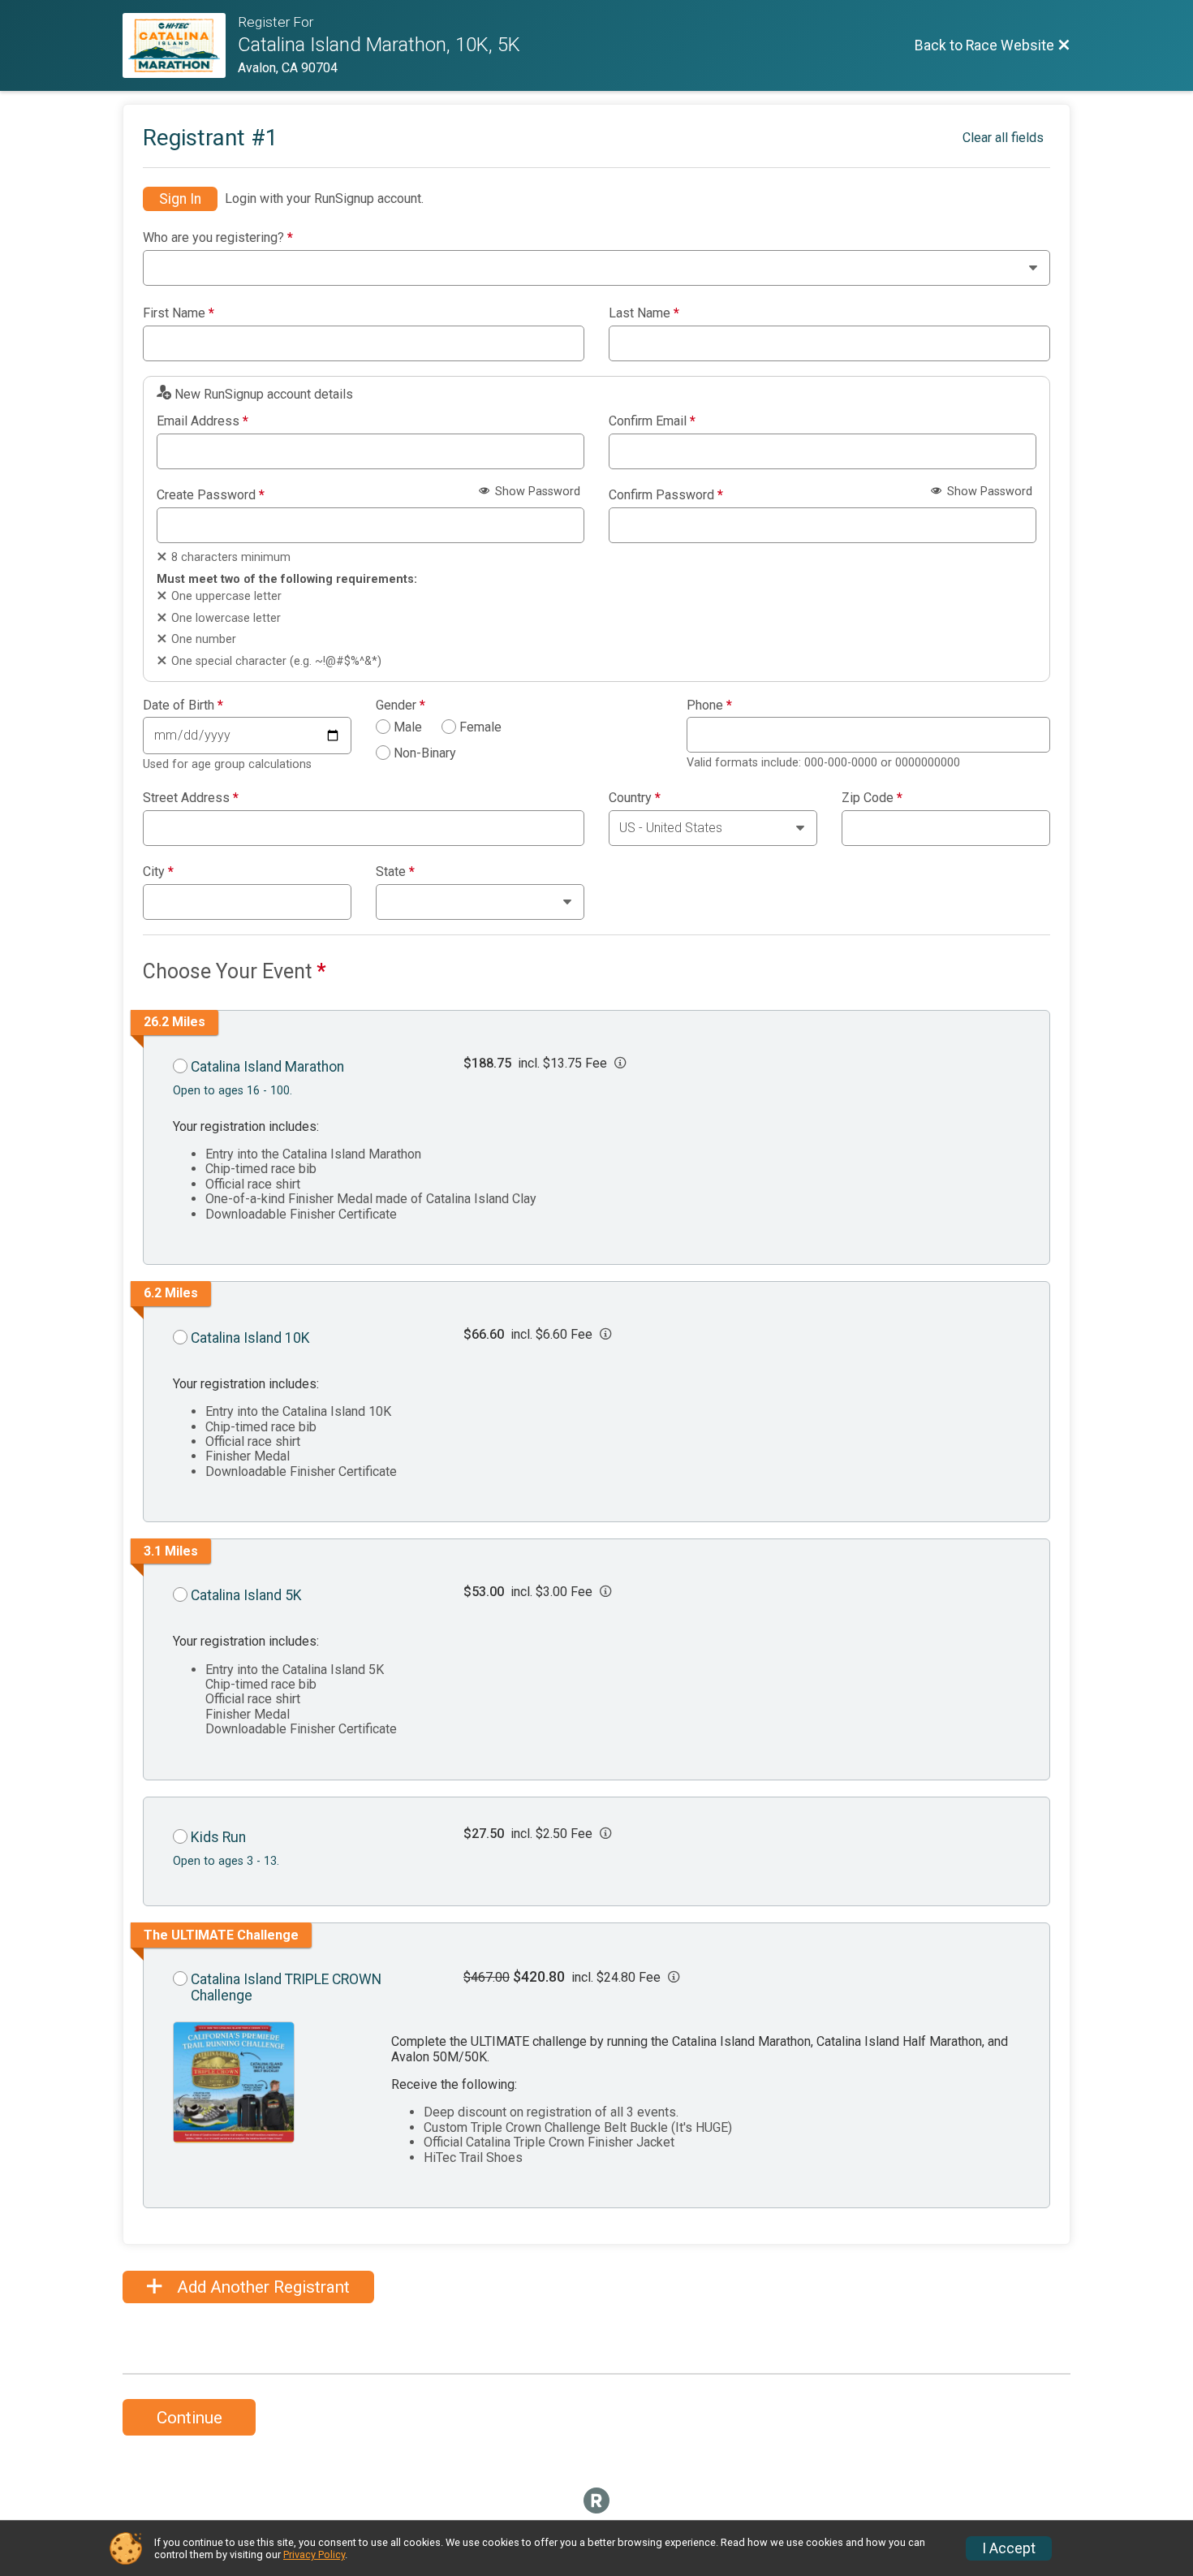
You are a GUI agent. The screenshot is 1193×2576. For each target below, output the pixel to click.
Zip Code (872, 798)
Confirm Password (666, 495)
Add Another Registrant (261, 2287)
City (158, 872)
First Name (179, 313)
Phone (709, 705)
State (395, 872)
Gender (401, 705)
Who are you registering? (218, 238)
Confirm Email (652, 421)
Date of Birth (183, 705)
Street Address (191, 798)
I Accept (1009, 2548)
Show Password (536, 492)
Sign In (180, 199)
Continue (190, 2418)
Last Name (644, 313)
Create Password (211, 495)
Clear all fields (1003, 138)
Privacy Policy (314, 2554)
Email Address (202, 421)
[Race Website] (180, 45)
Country (635, 798)
